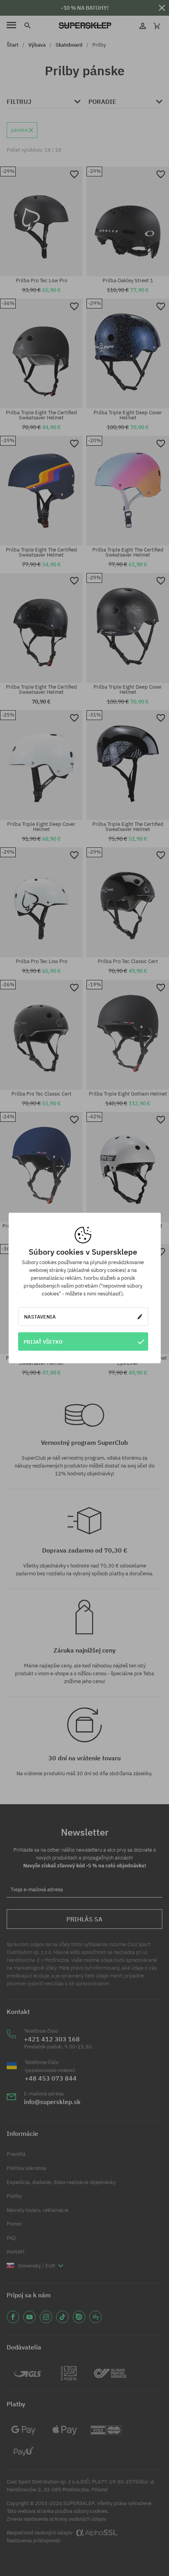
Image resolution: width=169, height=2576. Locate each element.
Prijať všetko (43, 1342)
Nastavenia (40, 1317)
